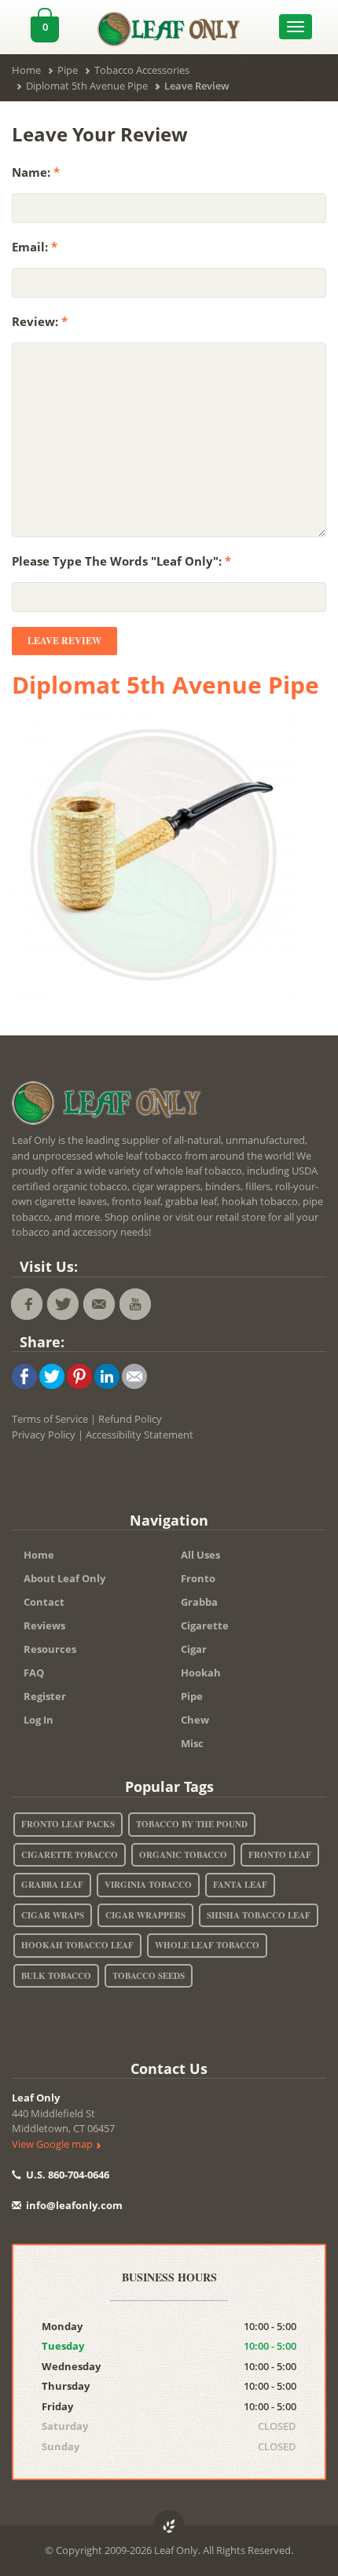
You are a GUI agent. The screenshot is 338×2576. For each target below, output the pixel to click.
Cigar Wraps (53, 1915)
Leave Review (64, 641)
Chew (195, 1720)
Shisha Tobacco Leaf (259, 1915)
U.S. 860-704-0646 (66, 2175)
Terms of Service (50, 1419)
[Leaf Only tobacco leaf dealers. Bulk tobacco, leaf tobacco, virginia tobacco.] (110, 1106)
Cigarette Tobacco (70, 1855)
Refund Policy (130, 1419)
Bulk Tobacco (56, 1976)
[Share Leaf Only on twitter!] (52, 1376)
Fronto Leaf (280, 1855)
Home (39, 1555)
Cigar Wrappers (145, 1915)
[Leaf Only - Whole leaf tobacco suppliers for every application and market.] (169, 25)
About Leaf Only (64, 1578)
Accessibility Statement (140, 1435)
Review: (40, 321)
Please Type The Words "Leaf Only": (121, 561)
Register (45, 1696)
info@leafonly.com (74, 2205)
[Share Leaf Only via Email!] (134, 1376)
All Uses (200, 1555)
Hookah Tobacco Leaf (77, 1945)
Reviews (44, 1625)
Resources (50, 1649)
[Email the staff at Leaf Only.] (99, 1304)
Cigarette (205, 1625)
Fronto (198, 1578)
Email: (35, 247)
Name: (36, 172)
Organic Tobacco (183, 1855)
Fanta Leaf (240, 1885)
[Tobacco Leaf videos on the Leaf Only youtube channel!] (135, 1304)
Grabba (199, 1602)
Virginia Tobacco (148, 1885)
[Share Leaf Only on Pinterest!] (79, 1376)
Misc (192, 1743)
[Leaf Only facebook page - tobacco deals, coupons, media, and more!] (27, 1304)
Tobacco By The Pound (192, 1824)
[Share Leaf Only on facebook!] (24, 1376)
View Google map (53, 2144)
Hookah (201, 1673)
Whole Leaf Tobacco (207, 1945)
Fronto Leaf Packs (68, 1824)
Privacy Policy (44, 1435)
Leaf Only (36, 2098)
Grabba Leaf (52, 1885)
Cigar (194, 1649)
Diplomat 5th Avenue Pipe (165, 685)
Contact (44, 1602)
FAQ (34, 1673)
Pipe (192, 1696)
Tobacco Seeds (149, 1976)
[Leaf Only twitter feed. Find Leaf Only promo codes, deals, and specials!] (63, 1304)
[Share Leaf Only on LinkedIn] (107, 1376)
